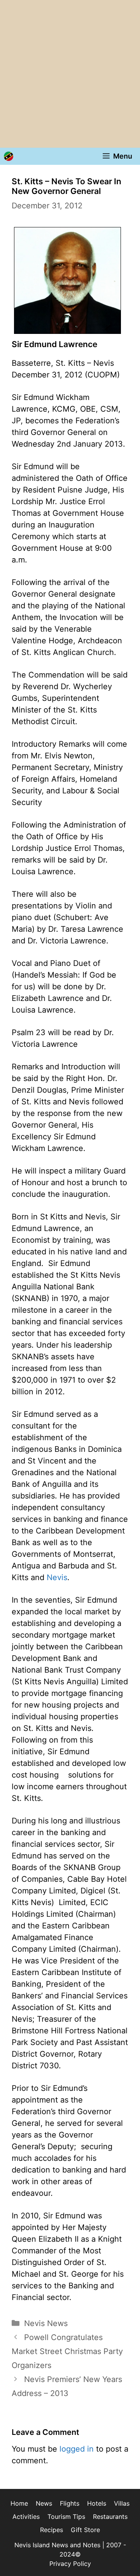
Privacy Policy (70, 2564)
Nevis (57, 1577)
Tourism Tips (66, 2517)
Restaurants (110, 2517)
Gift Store (85, 2530)
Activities (26, 2517)
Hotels (97, 2503)
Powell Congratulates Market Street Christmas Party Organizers (67, 2351)
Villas (122, 2503)
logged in (77, 2449)
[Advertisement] (70, 74)
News (44, 2503)
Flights (70, 2503)
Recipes (52, 2530)
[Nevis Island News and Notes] (9, 156)
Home (19, 2503)
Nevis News (46, 2323)
